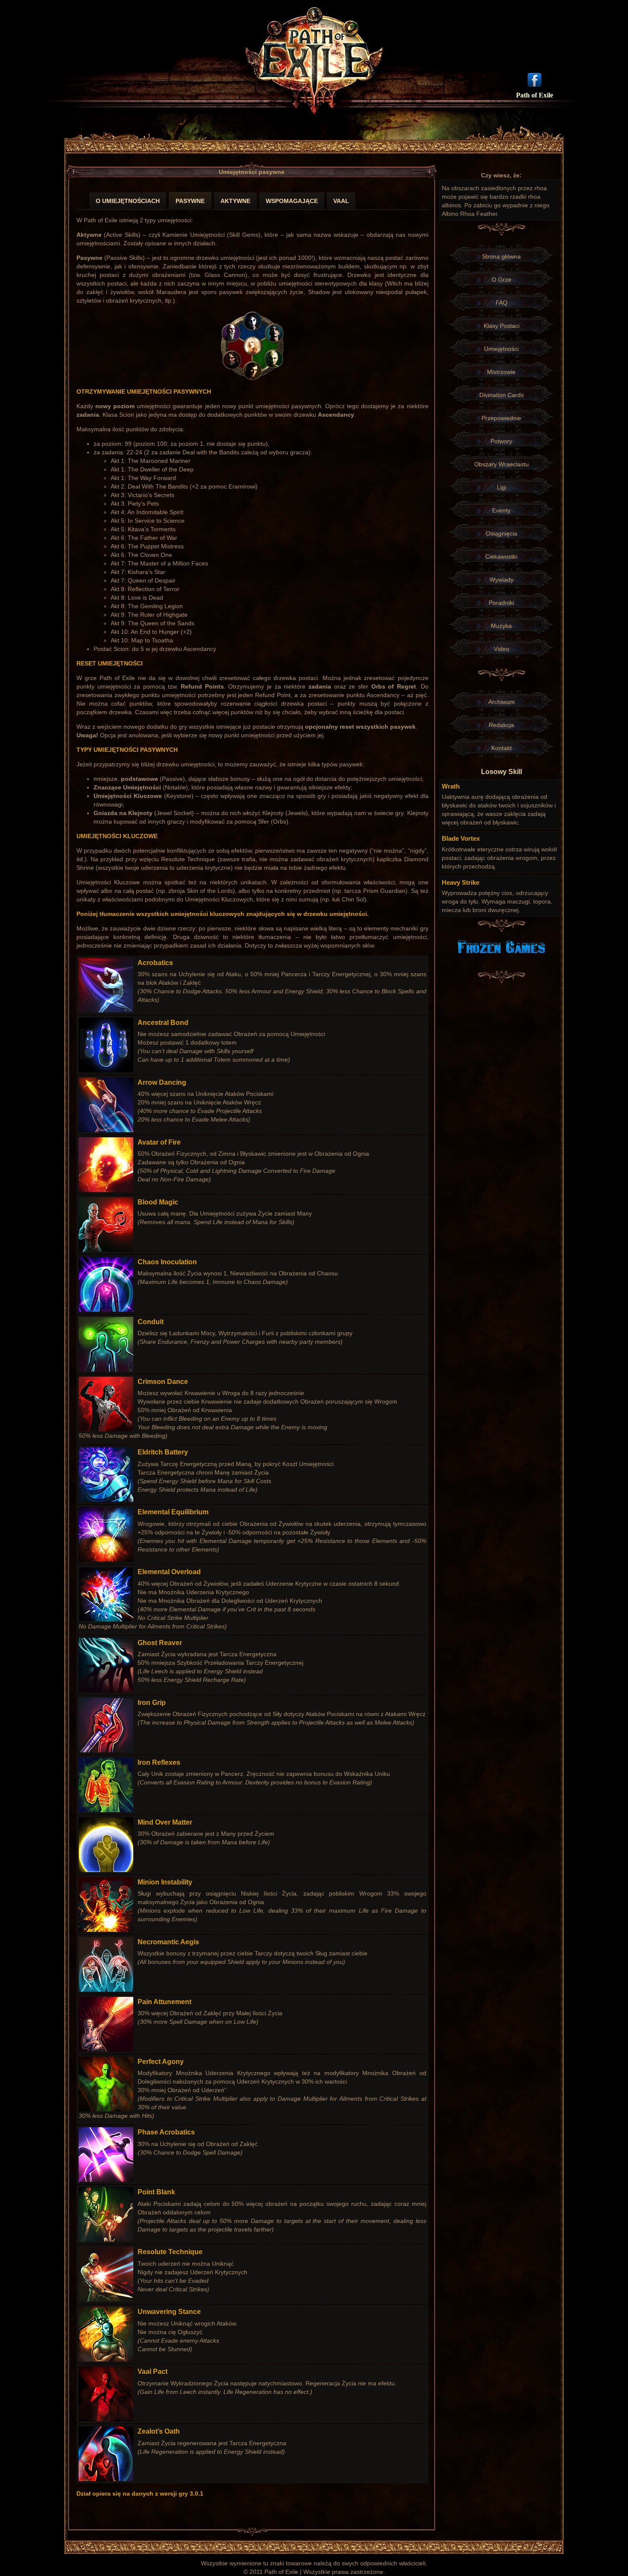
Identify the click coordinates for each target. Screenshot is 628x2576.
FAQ (502, 303)
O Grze (502, 280)
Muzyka (501, 626)
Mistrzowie (501, 372)
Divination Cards (502, 395)
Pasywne (190, 201)
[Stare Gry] (501, 946)
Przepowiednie (501, 418)
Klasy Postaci (502, 326)
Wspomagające (292, 201)
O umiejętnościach (128, 201)
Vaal (341, 201)
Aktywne (235, 201)
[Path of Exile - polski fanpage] (534, 79)
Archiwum (502, 702)
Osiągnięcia (502, 533)
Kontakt (502, 748)
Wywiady (502, 580)
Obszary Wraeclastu (502, 464)
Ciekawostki (501, 556)
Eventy (501, 510)
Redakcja (501, 725)
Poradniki (501, 603)
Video (502, 649)
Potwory (501, 441)
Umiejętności (501, 349)
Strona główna (501, 256)
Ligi (502, 487)
